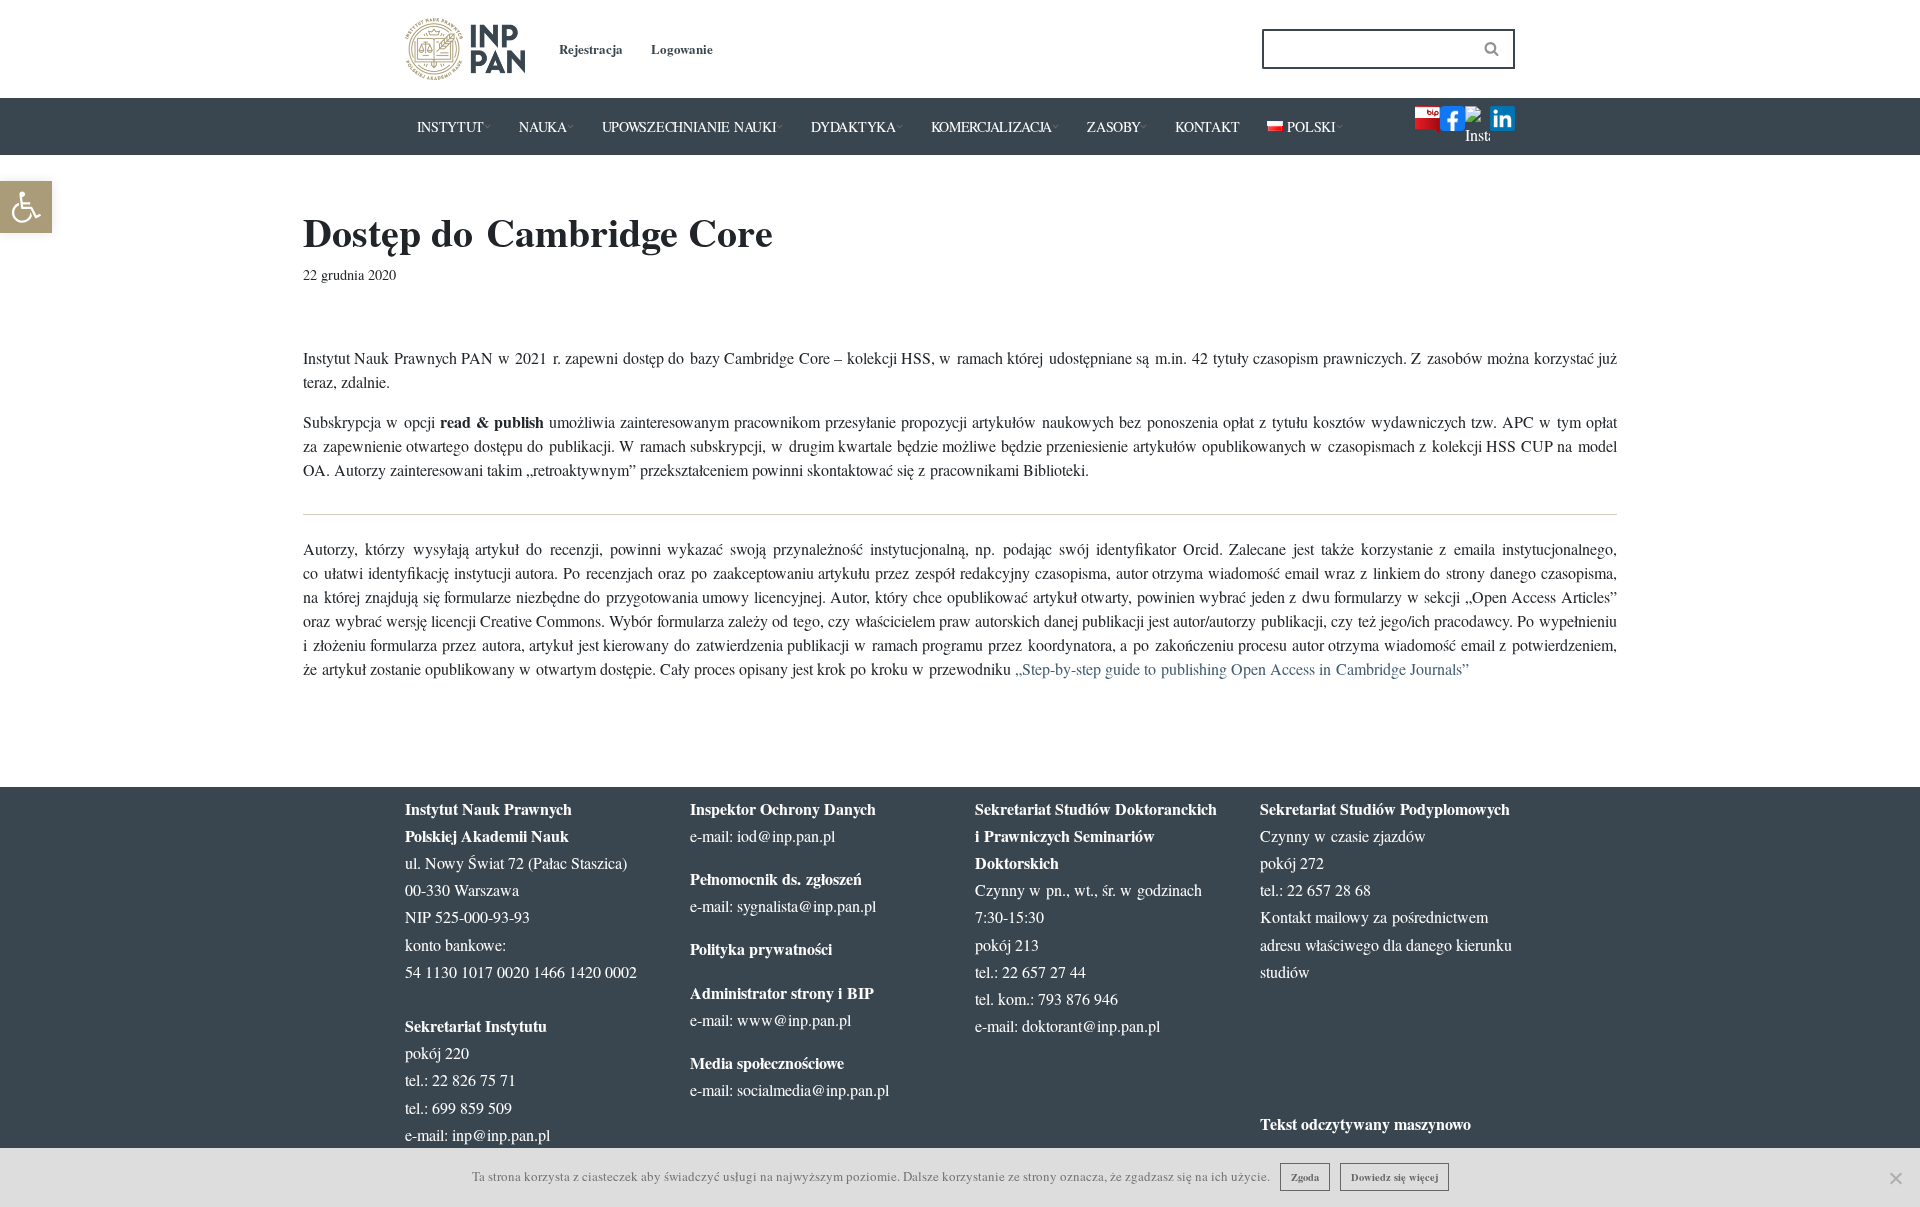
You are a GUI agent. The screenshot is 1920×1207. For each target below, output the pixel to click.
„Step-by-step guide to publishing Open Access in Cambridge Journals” (1242, 668)
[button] (487, 126)
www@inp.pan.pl (794, 1019)
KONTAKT (1207, 126)
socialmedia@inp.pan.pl (813, 1089)
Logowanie (682, 48)
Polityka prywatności (761, 948)
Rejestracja (591, 48)
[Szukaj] (1492, 49)
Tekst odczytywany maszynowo (1365, 1123)
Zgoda (1305, 1177)
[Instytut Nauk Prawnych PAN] (465, 49)
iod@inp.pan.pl (786, 835)
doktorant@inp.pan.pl (1091, 1025)
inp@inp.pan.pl (501, 1134)
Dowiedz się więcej (1394, 1177)
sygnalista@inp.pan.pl (806, 905)
